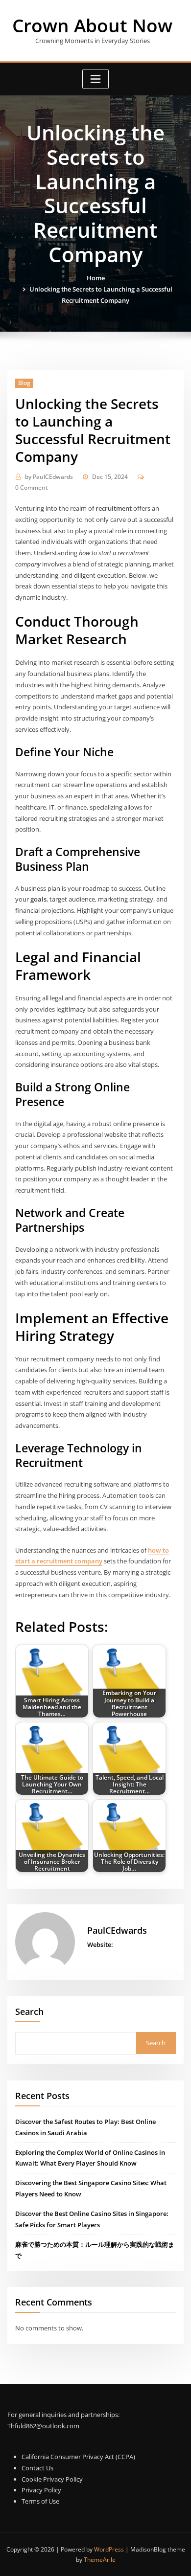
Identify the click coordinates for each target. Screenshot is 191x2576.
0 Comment (32, 487)
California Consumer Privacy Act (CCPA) (78, 2457)
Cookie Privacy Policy (52, 2479)
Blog (24, 383)
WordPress (109, 2549)
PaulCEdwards (49, 477)
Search (29, 2011)
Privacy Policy (41, 2490)
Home (96, 278)
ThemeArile (100, 2560)
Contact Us (37, 2468)
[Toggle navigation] (95, 79)
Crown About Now (92, 25)
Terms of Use (40, 2501)
